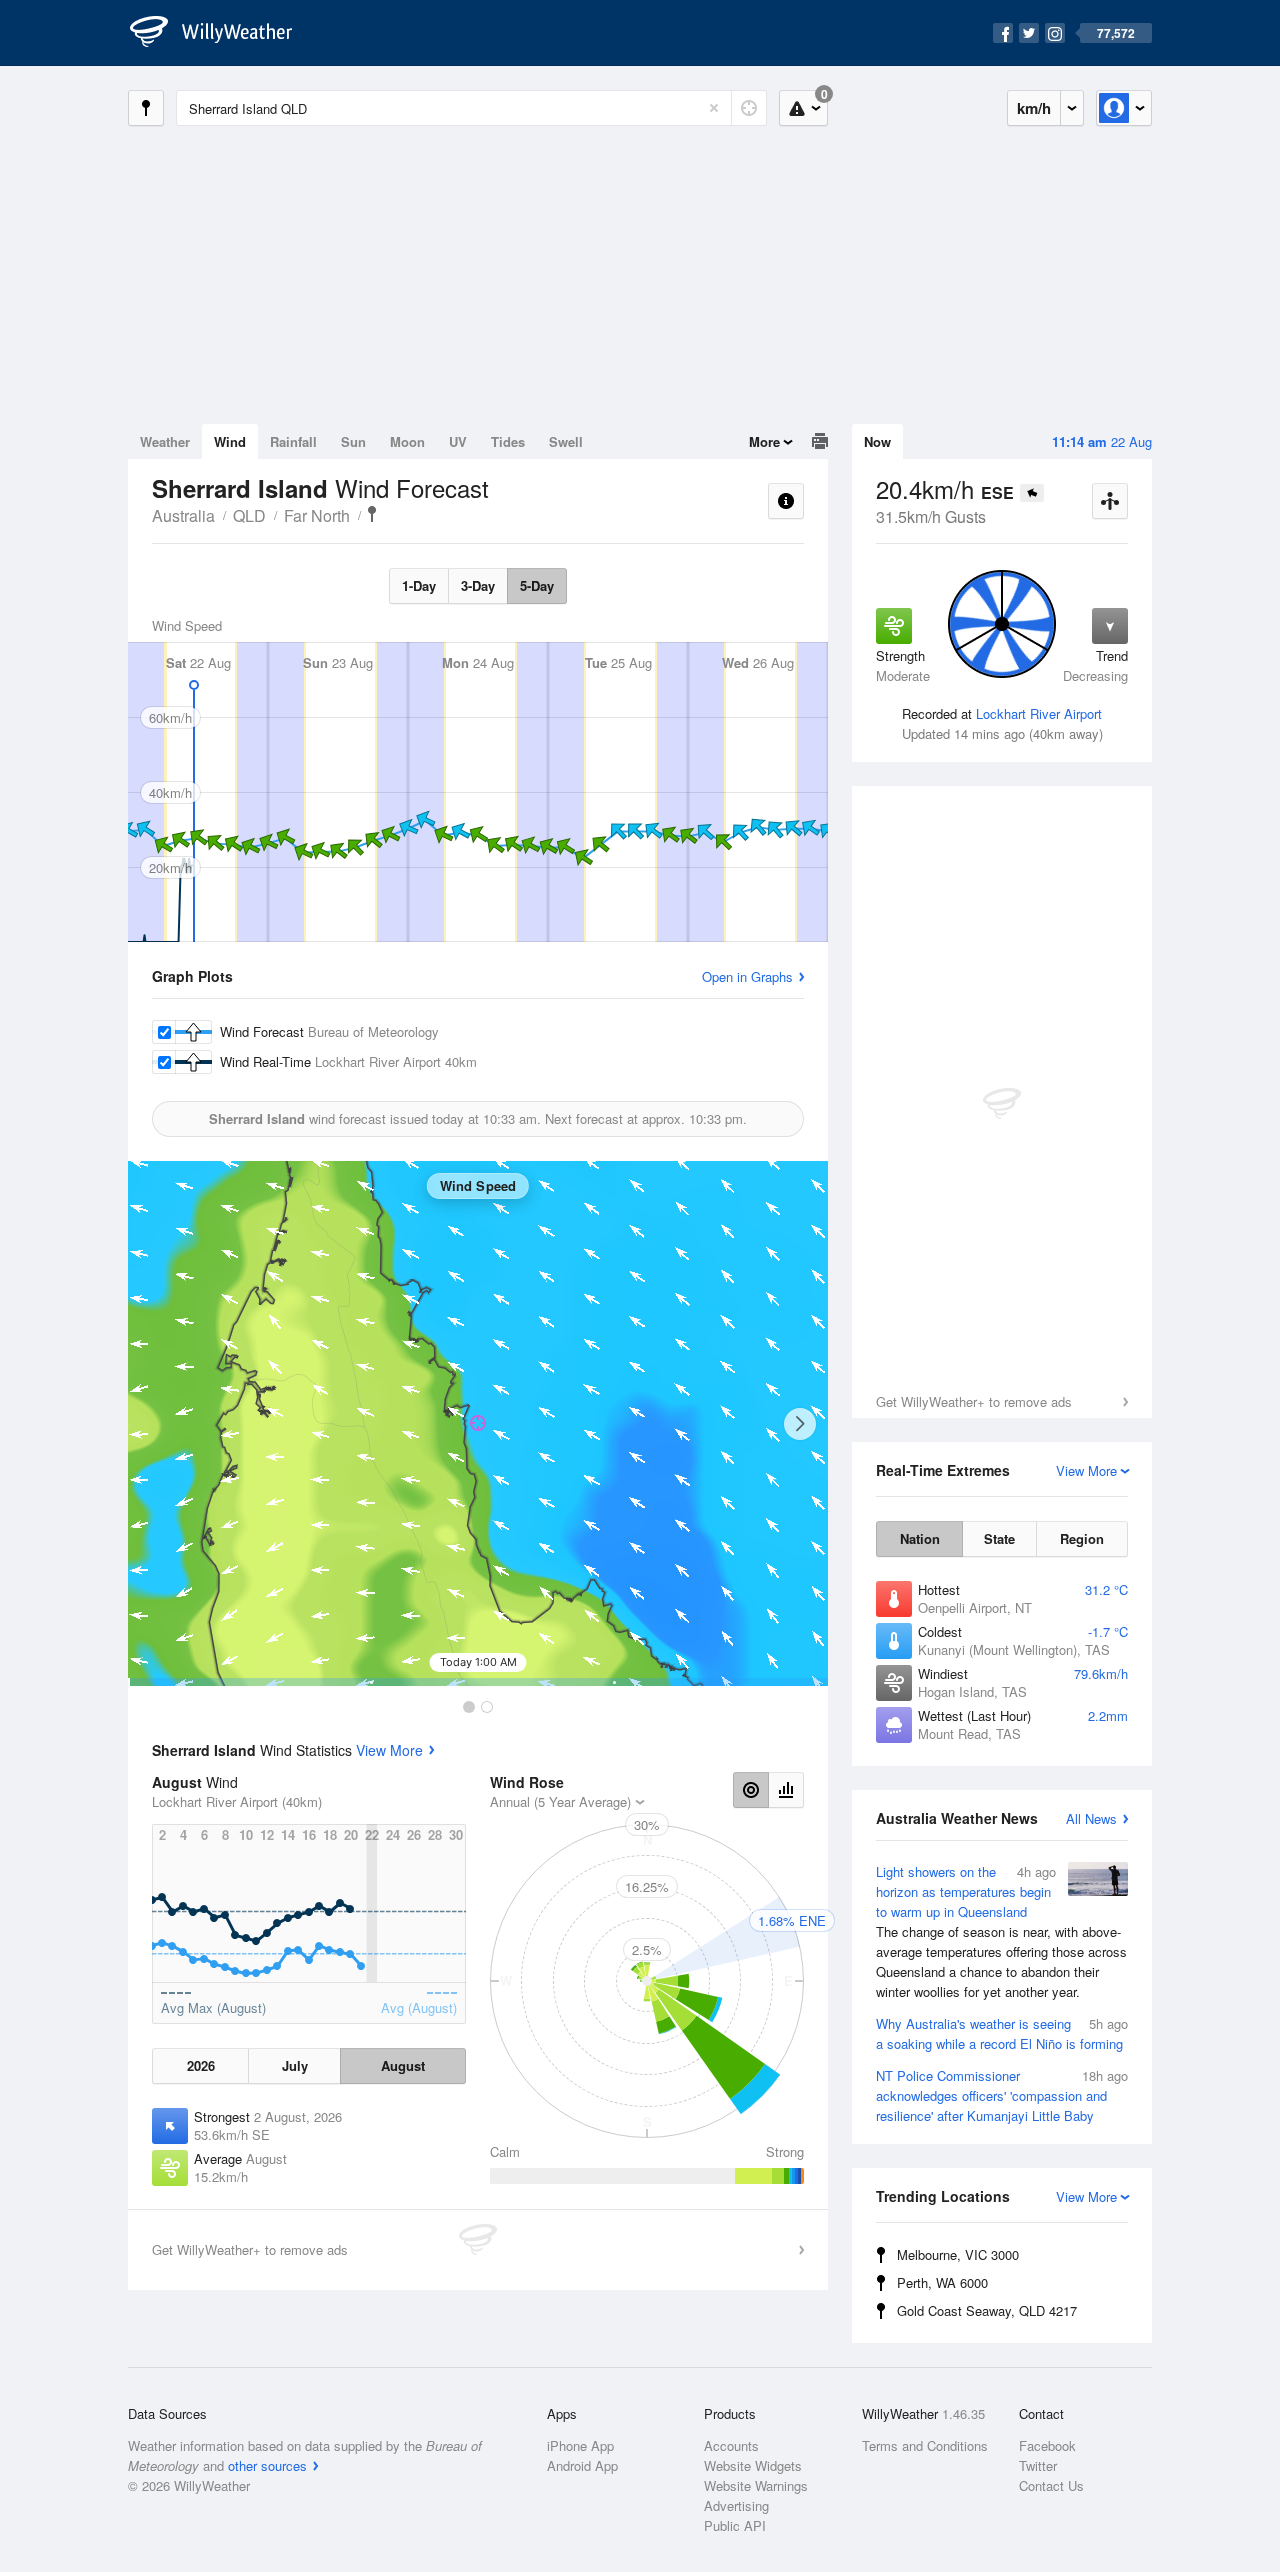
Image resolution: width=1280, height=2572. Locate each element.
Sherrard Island (372, 514)
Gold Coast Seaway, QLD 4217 (987, 2310)
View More (389, 1750)
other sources (267, 2465)
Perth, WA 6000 (942, 2282)
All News (1091, 1818)
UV (458, 441)
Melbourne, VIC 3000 (958, 2254)
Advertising (736, 2505)
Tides (508, 441)
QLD (249, 515)
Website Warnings (756, 2485)
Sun (353, 441)
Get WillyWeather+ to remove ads (974, 1401)
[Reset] (714, 108)
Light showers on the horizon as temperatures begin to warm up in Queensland (1001, 1931)
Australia (183, 515)
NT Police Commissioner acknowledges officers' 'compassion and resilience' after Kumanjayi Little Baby (1002, 2095)
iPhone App (580, 2445)
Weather (165, 441)
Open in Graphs (747, 976)
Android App (582, 2465)
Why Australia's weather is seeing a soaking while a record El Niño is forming (1002, 2033)
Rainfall (293, 441)
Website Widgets (753, 2465)
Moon (407, 441)
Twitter (1038, 2465)
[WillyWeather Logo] (222, 33)
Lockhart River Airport (1039, 713)
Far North (317, 515)
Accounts (731, 2445)
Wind (230, 441)
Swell (566, 441)
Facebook (1047, 2445)
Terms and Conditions (925, 2445)
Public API (735, 2525)
